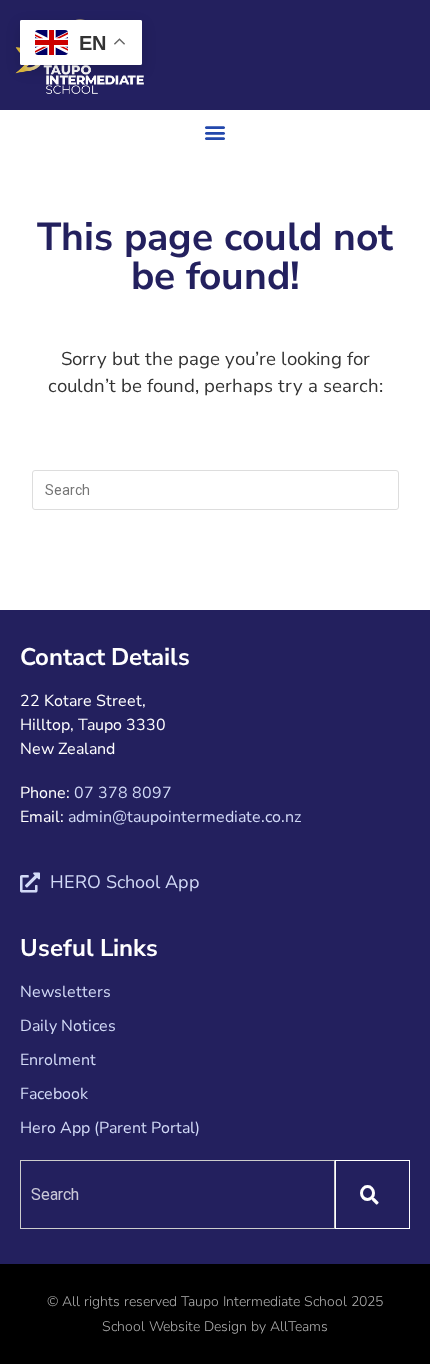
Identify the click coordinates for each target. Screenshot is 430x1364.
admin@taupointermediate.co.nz (184, 817)
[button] (215, 131)
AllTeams (299, 1326)
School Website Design (174, 1326)
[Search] (372, 1194)
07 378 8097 (123, 793)
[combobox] (177, 1194)
